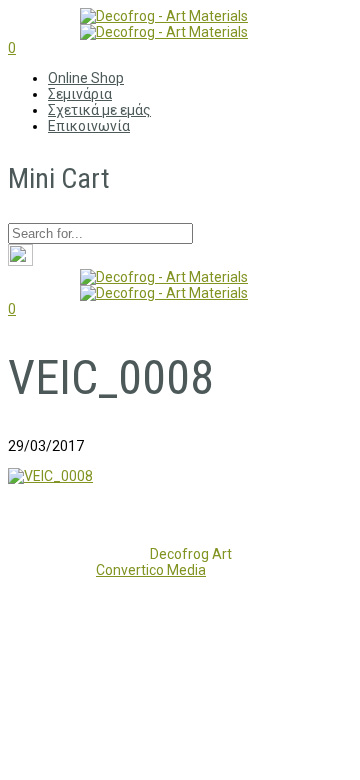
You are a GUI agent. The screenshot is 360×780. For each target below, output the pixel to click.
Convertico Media (151, 570)
